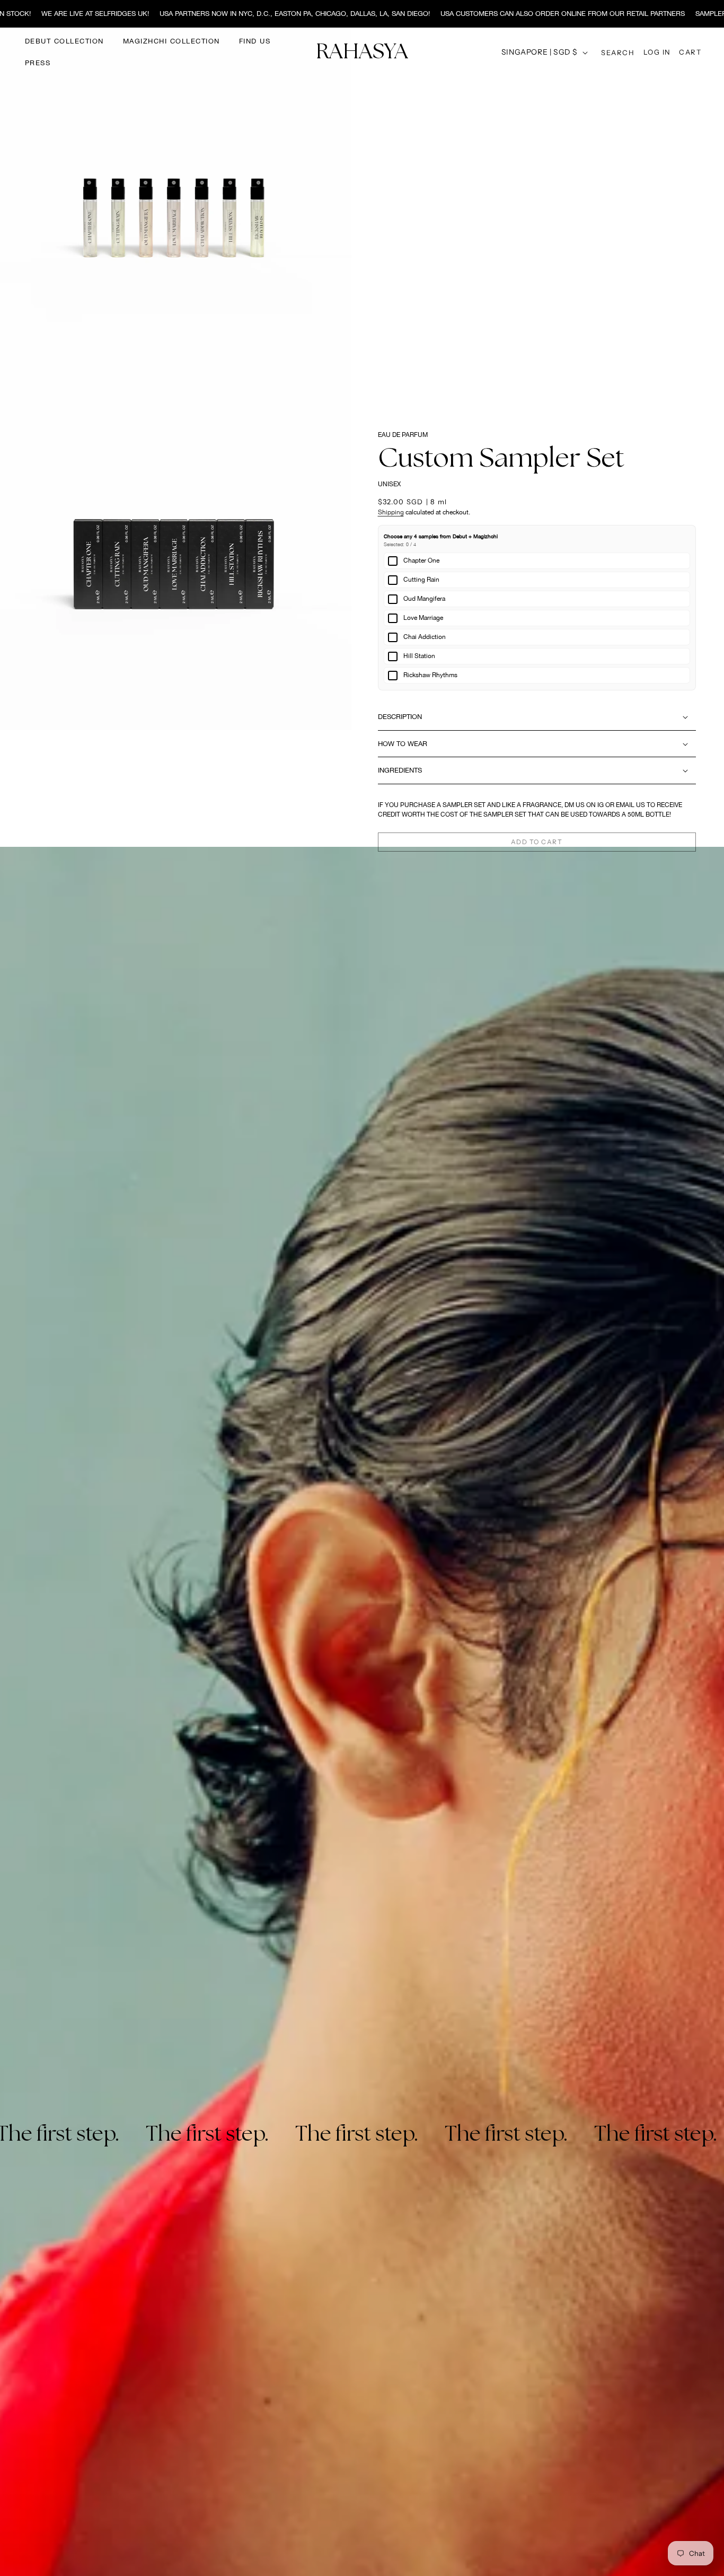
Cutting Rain (421, 580)
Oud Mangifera (424, 599)
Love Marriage (423, 618)
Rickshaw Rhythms (430, 675)
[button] (618, 52)
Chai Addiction (425, 637)
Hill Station (419, 656)
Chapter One (421, 560)
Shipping (391, 512)
